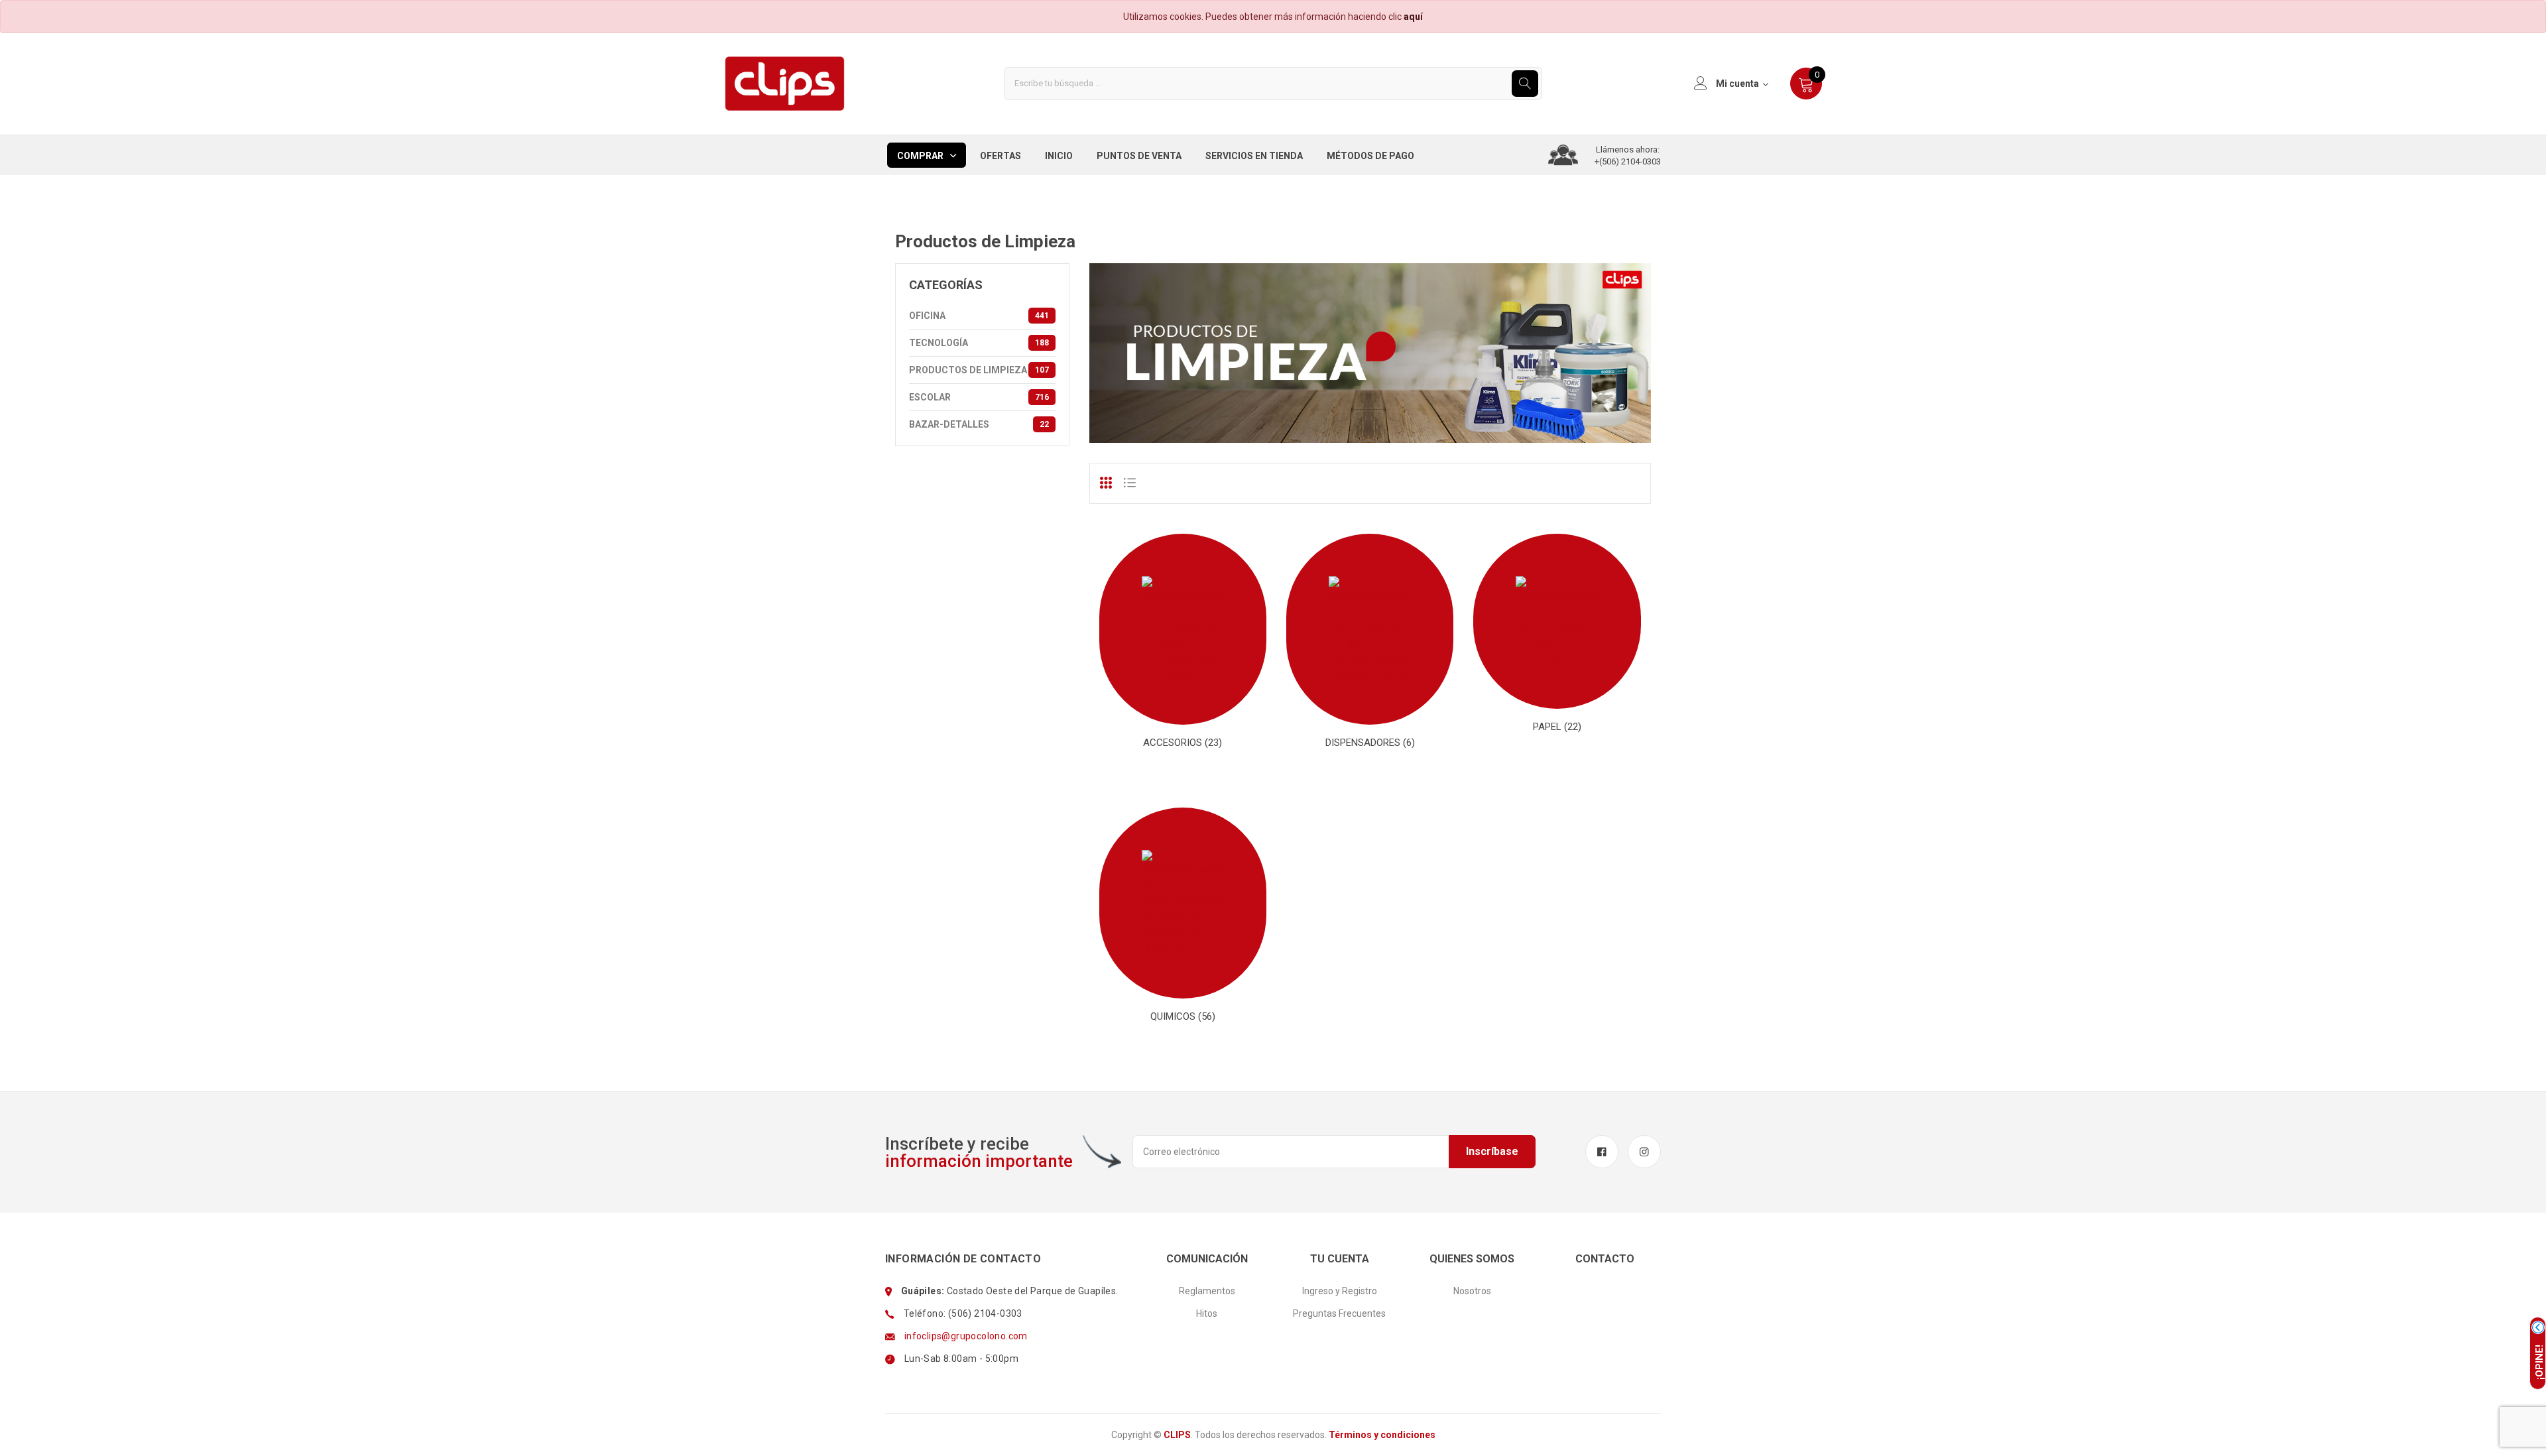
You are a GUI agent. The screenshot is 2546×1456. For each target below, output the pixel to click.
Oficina (979, 316)
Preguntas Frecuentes (1339, 1313)
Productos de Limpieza (979, 370)
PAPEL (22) (1557, 727)
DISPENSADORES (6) (1370, 743)
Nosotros (1472, 1291)
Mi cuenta (1737, 84)
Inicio (1059, 156)
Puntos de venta (1139, 156)
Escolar (979, 397)
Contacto (1605, 1259)
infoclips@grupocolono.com (966, 1336)
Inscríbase (1492, 1151)
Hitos (1207, 1313)
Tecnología (979, 343)
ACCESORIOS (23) (1182, 743)
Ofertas (1000, 156)
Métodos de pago (1370, 156)
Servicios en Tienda (1254, 156)
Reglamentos (1207, 1291)
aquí (1413, 17)
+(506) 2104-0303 (1628, 161)
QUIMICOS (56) (1183, 1016)
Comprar (920, 156)
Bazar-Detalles (979, 424)
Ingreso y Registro (1340, 1291)
